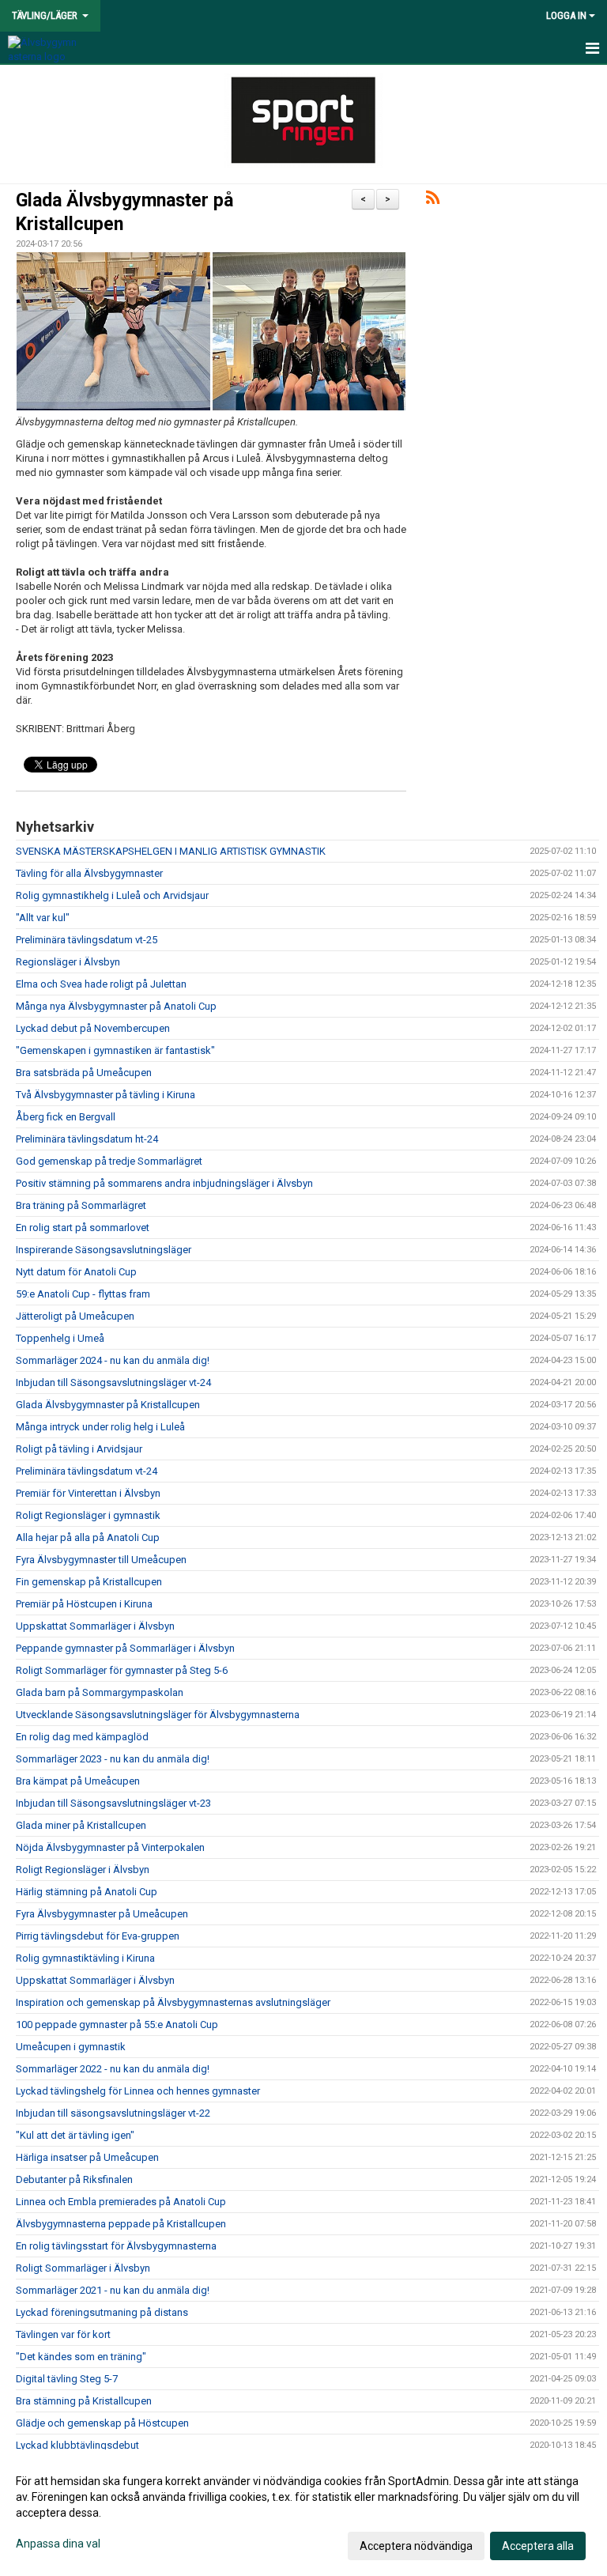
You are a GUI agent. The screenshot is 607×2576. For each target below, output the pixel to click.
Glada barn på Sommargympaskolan (100, 1692)
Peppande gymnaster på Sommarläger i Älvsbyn (125, 1648)
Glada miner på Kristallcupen (81, 1825)
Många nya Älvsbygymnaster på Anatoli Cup (117, 1006)
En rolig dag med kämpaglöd (82, 1737)
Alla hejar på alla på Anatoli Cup (88, 1537)
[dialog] (303, 2513)
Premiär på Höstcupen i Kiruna (84, 1604)
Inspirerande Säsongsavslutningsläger (104, 1250)
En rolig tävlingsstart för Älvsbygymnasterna (116, 2246)
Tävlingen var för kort (63, 2334)
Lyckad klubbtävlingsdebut (77, 2445)
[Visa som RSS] (433, 200)
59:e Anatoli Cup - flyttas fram (83, 1294)
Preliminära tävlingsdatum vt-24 (87, 1471)
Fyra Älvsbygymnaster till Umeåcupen (101, 1560)
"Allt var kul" (43, 918)
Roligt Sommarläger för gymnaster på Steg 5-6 (122, 1670)
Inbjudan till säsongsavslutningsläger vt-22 (113, 2113)
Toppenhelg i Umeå (60, 1338)
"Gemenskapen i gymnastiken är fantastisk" (115, 1050)
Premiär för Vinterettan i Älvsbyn (88, 1493)
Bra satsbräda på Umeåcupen (84, 1073)
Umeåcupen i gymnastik (71, 2047)
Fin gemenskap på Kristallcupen (89, 1582)
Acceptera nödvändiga (416, 2546)
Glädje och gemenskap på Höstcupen (102, 2423)
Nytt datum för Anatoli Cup (76, 1272)
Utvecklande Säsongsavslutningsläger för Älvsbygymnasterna (158, 1715)
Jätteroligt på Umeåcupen (75, 1316)
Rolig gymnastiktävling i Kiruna (85, 1958)
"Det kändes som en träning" (81, 2357)
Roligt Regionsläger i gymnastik (88, 1515)
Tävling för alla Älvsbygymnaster (89, 873)
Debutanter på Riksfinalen (74, 2179)
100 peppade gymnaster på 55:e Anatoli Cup (117, 2025)
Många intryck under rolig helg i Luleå (100, 1427)
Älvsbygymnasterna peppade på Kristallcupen (121, 2224)
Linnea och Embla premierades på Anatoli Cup (121, 2202)
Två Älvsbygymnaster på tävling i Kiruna (106, 1095)
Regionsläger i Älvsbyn (68, 962)
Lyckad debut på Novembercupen (93, 1028)
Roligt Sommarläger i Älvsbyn (83, 2268)
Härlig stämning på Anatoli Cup (87, 1892)
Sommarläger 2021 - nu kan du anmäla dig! (113, 2290)
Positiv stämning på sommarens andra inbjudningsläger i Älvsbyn (164, 1183)
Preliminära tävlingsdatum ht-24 (87, 1139)
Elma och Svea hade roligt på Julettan (101, 984)
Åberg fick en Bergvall (66, 1117)
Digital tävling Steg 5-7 (67, 2379)
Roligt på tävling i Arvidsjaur (79, 1449)
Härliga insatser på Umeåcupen (87, 2157)
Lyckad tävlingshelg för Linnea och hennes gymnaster (138, 2091)
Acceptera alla (538, 2546)
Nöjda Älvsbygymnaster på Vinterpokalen (110, 1847)
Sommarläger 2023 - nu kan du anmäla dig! (113, 1759)
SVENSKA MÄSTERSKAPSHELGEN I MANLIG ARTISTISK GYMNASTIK (171, 851)
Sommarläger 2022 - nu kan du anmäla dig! (113, 2069)
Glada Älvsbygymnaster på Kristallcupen (108, 1405)
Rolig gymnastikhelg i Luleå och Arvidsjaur (112, 895)
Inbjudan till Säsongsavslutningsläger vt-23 (113, 1803)
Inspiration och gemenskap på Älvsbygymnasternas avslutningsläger (173, 2002)
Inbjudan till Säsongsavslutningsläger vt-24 (113, 1382)
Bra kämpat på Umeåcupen (78, 1781)
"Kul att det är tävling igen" (75, 2135)
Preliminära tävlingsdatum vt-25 (87, 940)
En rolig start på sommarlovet (83, 1228)
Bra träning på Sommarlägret (81, 1205)
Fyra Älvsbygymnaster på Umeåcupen (102, 1914)
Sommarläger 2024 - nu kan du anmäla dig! (113, 1360)
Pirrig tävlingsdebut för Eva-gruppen (98, 1936)
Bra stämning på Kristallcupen (84, 2401)
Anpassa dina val (58, 2544)
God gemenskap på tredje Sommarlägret (110, 1161)
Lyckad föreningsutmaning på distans (102, 2312)
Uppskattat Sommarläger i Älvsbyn (95, 1626)
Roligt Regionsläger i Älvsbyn (83, 1870)
